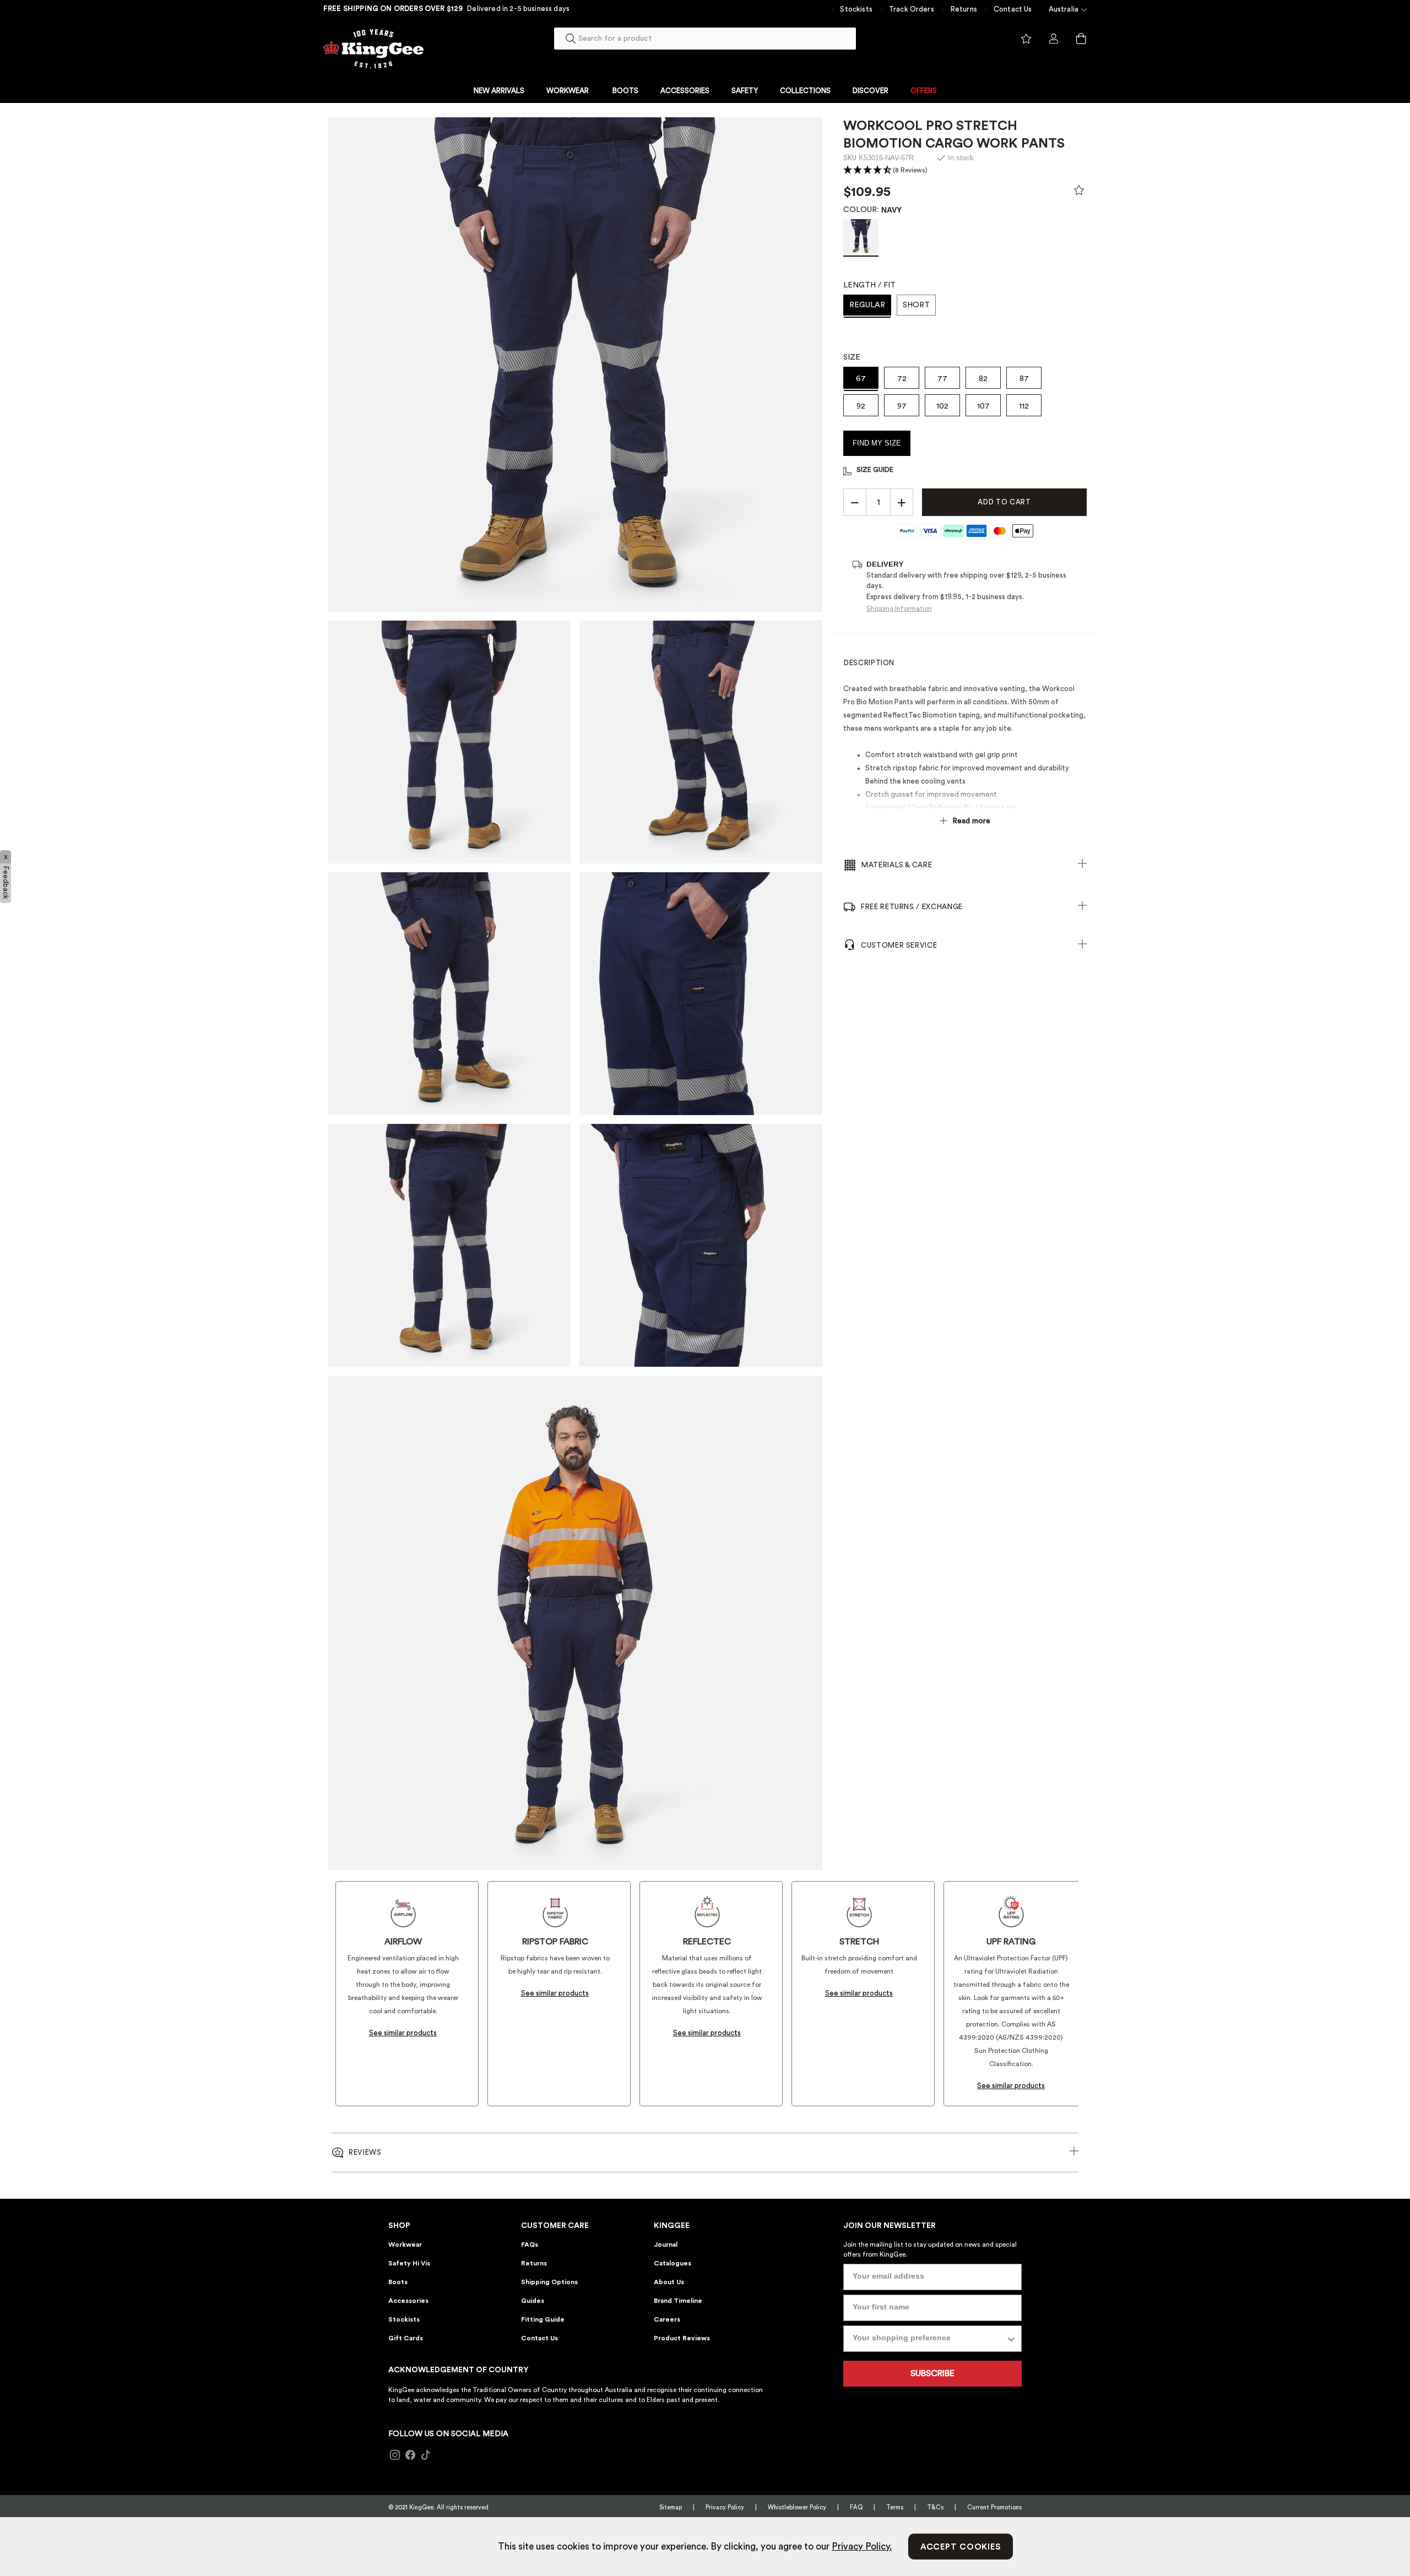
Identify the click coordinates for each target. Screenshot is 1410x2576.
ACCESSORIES (685, 91)
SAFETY (745, 91)
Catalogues (673, 2263)
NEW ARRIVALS (499, 91)
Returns (964, 9)
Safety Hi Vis (409, 2263)
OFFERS (924, 91)
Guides (533, 2301)
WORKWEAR (568, 91)
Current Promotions (994, 2507)
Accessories (408, 2301)
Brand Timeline (678, 2301)
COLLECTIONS (805, 91)
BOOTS (625, 91)
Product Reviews (682, 2338)
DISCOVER (871, 91)
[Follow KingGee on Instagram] (395, 2455)
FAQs (530, 2245)
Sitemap (671, 2507)
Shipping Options (549, 2282)
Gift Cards (406, 2338)
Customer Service (899, 945)
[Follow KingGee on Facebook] (410, 2455)
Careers (667, 2319)
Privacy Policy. (862, 2547)
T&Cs (935, 2507)
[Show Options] (1011, 2339)
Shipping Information (899, 608)
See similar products (403, 2033)
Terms (895, 2507)
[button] (885, 170)
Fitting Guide (543, 2319)
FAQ (856, 2507)
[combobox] (705, 39)
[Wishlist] (1079, 193)
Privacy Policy (725, 2507)
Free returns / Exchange (912, 907)
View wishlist (1026, 39)
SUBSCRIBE (932, 2373)
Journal (666, 2245)
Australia (1064, 9)
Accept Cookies (961, 2547)
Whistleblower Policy (797, 2507)
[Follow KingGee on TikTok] (426, 2455)
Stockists (856, 9)
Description (869, 663)
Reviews (365, 2152)
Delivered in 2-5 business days (518, 9)
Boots (398, 2282)
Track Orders (912, 9)
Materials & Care (897, 865)
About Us (669, 2282)
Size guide (875, 470)
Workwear (405, 2245)
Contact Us (1013, 9)
